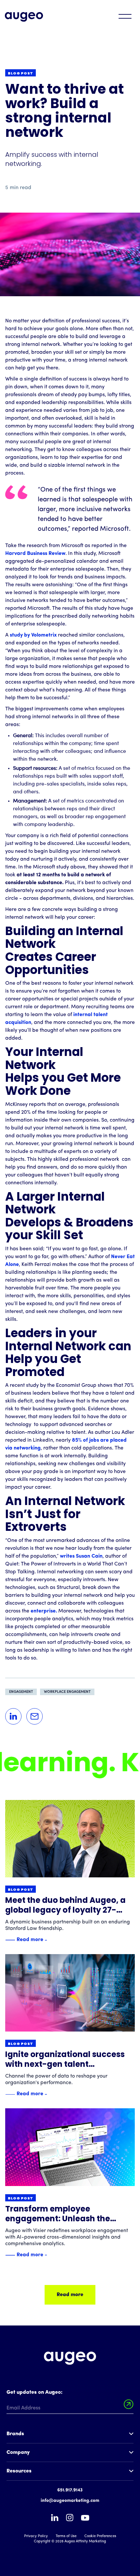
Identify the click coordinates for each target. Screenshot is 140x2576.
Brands (15, 2434)
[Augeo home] (24, 17)
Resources (19, 2471)
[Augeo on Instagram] (70, 2518)
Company (18, 2453)
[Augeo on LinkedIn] (55, 2518)
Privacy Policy (36, 2536)
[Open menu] (125, 16)
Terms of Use (66, 2536)
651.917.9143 (70, 2490)
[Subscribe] (129, 2404)
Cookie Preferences (100, 2536)
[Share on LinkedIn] (13, 1716)
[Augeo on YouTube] (85, 2518)
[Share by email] (35, 1716)
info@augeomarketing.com (70, 2501)
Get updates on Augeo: (35, 2392)
